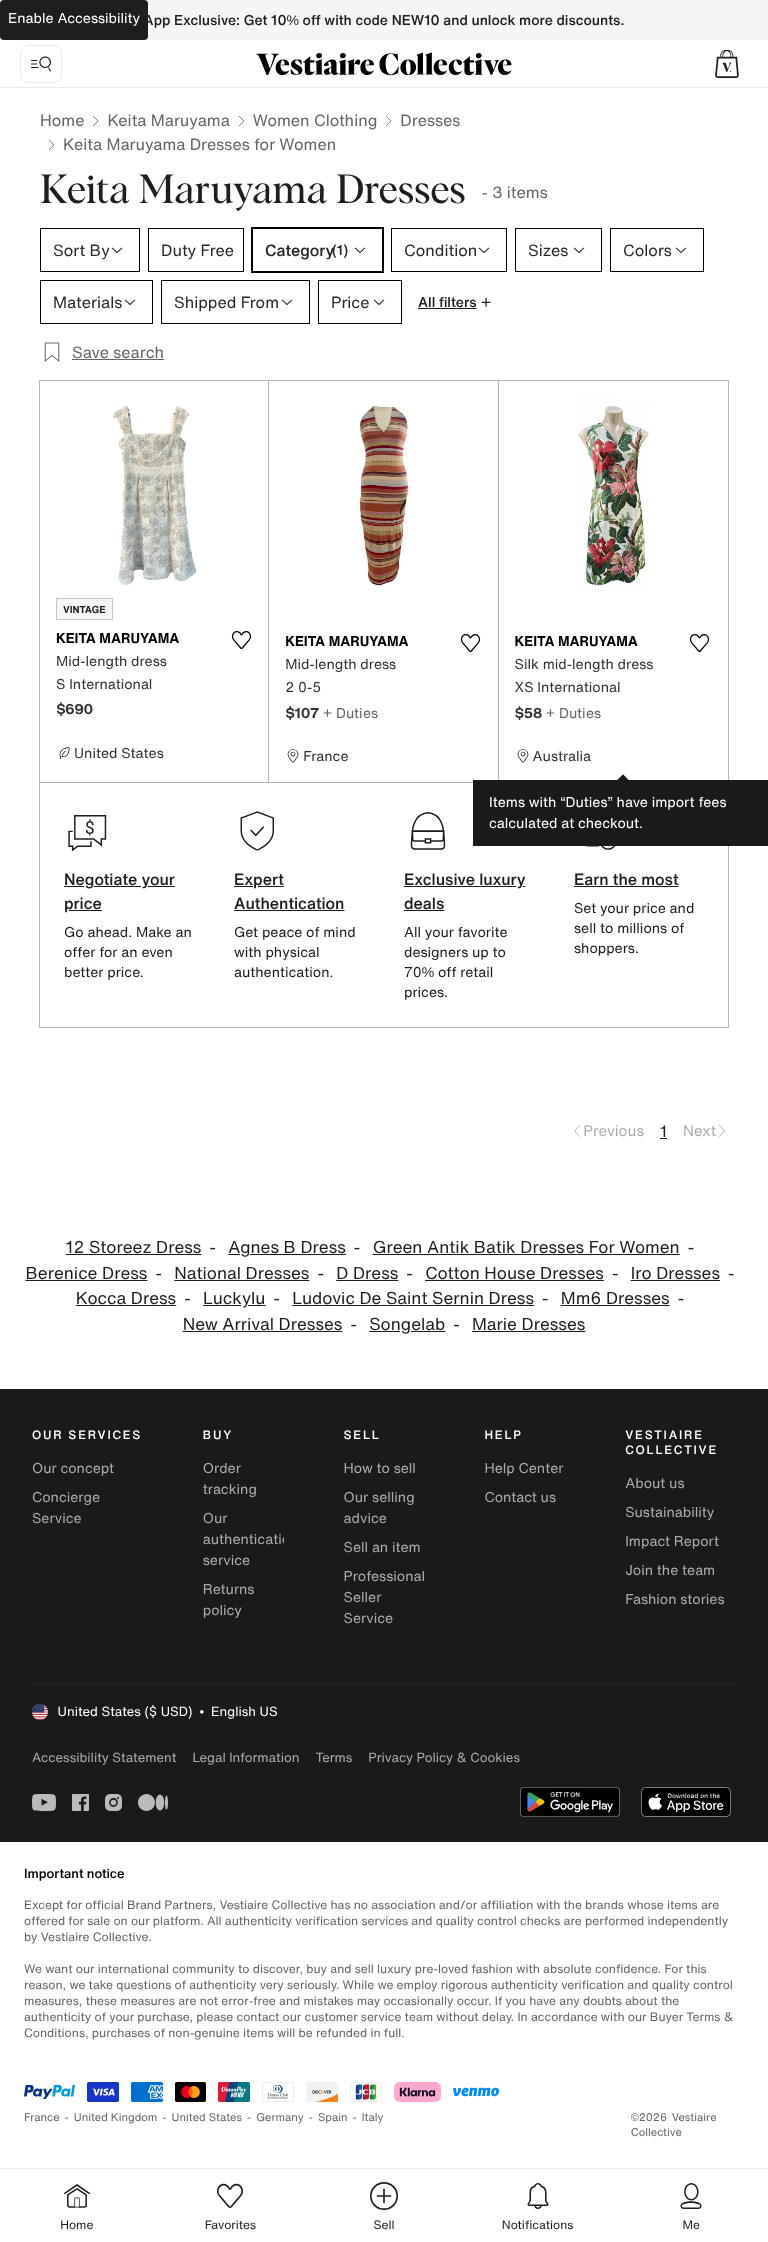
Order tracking (230, 1479)
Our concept (73, 1468)
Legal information (245, 1757)
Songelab (407, 1324)
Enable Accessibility (74, 18)
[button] (727, 64)
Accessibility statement (104, 1757)
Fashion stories (674, 1599)
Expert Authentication (289, 891)
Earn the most (626, 879)
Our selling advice (379, 1508)
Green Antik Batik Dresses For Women (526, 1247)
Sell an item (382, 1547)
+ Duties (350, 712)
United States (207, 2117)
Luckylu (234, 1298)
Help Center (523, 1468)
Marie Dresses (528, 1324)
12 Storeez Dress (134, 1247)
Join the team (670, 1570)
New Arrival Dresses (263, 1324)
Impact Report (672, 1541)
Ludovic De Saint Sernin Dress (413, 1298)
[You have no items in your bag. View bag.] (727, 64)
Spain (333, 2117)
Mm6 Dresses (615, 1298)
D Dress (367, 1273)
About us (654, 1483)
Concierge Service (66, 1508)
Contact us (520, 1497)
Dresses (430, 120)
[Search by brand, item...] (41, 64)
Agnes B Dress (287, 1247)
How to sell (380, 1468)
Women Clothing (315, 120)
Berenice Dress (87, 1273)
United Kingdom (116, 2117)
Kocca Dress (126, 1298)
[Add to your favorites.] (241, 640)
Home (62, 120)
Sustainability (669, 1512)
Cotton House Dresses (514, 1273)
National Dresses (241, 1273)
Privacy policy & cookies (444, 1757)
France (42, 2117)
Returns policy (229, 1600)
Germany (280, 2117)
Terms (333, 1757)
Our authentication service (251, 1539)
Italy (373, 2117)
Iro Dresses (675, 1273)
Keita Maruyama (168, 120)
